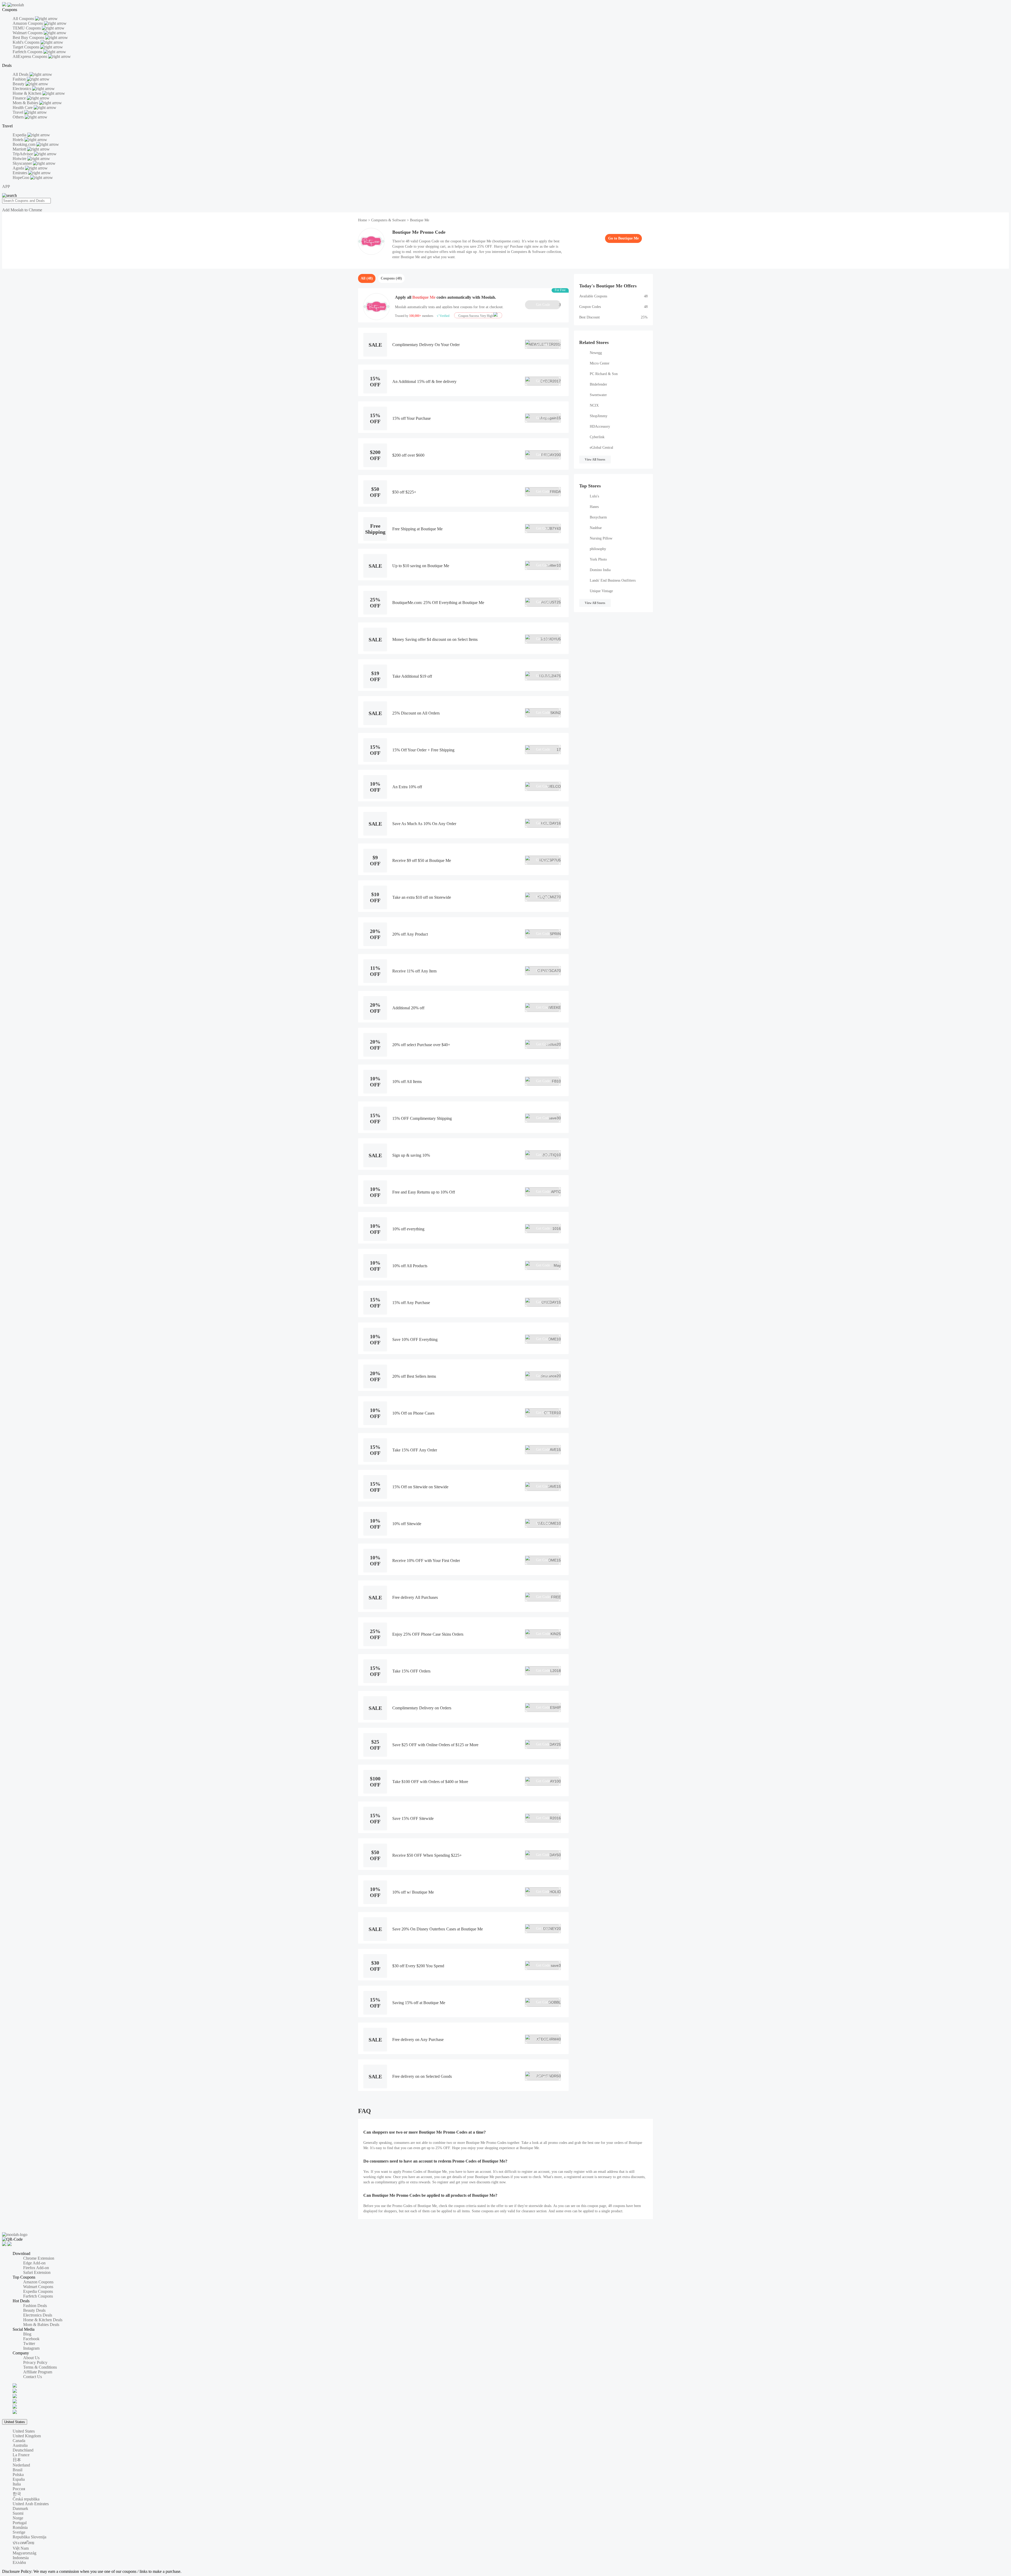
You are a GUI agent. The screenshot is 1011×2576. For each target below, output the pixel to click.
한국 (17, 2494)
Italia (17, 2484)
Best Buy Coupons (29, 38)
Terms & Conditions (40, 2367)
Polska (18, 2475)
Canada (19, 2441)
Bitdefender (598, 384)
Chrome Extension (39, 2258)
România (20, 2527)
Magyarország (24, 2553)
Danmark (20, 2508)
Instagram (31, 2348)
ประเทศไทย (23, 2543)
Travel (18, 112)
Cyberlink (597, 437)
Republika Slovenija (29, 2537)
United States (15, 2422)
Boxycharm (598, 517)
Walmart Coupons (28, 33)
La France (21, 2455)
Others (19, 117)
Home (363, 220)
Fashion (20, 79)
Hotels (19, 140)
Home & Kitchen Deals (43, 2320)
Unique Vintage (601, 591)
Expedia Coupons (38, 2291)
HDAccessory (600, 426)
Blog (27, 2334)
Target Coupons (26, 47)
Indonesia (21, 2558)
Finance (20, 98)
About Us (31, 2358)
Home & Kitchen (28, 93)
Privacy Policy (35, 2362)
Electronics (22, 89)
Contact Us (33, 2377)
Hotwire (20, 159)
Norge (18, 2518)
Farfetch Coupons (28, 52)
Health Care (23, 108)
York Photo (598, 559)
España (19, 2479)
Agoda (19, 168)
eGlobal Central (601, 448)
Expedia (20, 135)
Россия (19, 2489)
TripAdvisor (23, 154)
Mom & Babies (26, 103)
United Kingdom (27, 2436)
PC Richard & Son (604, 374)
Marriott (20, 149)
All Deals (21, 74)
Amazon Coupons (28, 23)
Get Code (548, 305)
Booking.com (24, 144)
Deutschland (23, 2450)
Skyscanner (23, 163)
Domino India (600, 570)
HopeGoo (21, 178)
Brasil (18, 2470)
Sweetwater (598, 395)
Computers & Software (388, 220)
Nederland (21, 2465)
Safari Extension (37, 2272)
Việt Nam (21, 2548)
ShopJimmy (599, 416)
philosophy (598, 549)
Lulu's (594, 496)
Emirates (20, 173)
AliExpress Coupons (30, 56)
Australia (20, 2445)
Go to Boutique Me (623, 238)
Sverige (19, 2532)
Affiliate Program (38, 2372)
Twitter (29, 2343)
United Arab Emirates (31, 2504)
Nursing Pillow (601, 538)
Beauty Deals (34, 2310)
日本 (17, 2460)
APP (6, 186)
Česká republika (26, 2499)
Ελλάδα (19, 2562)
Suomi (18, 2513)
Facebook (31, 2339)
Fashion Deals (35, 2306)
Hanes (594, 507)
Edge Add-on (34, 2263)
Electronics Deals (38, 2315)
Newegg (596, 353)
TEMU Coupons (27, 28)
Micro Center (600, 363)
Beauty (19, 84)
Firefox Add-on (36, 2268)
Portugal (20, 2523)
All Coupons (24, 19)
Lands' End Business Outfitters (613, 580)
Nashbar (596, 528)
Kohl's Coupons (27, 42)
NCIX (594, 405)
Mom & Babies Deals (41, 2325)
